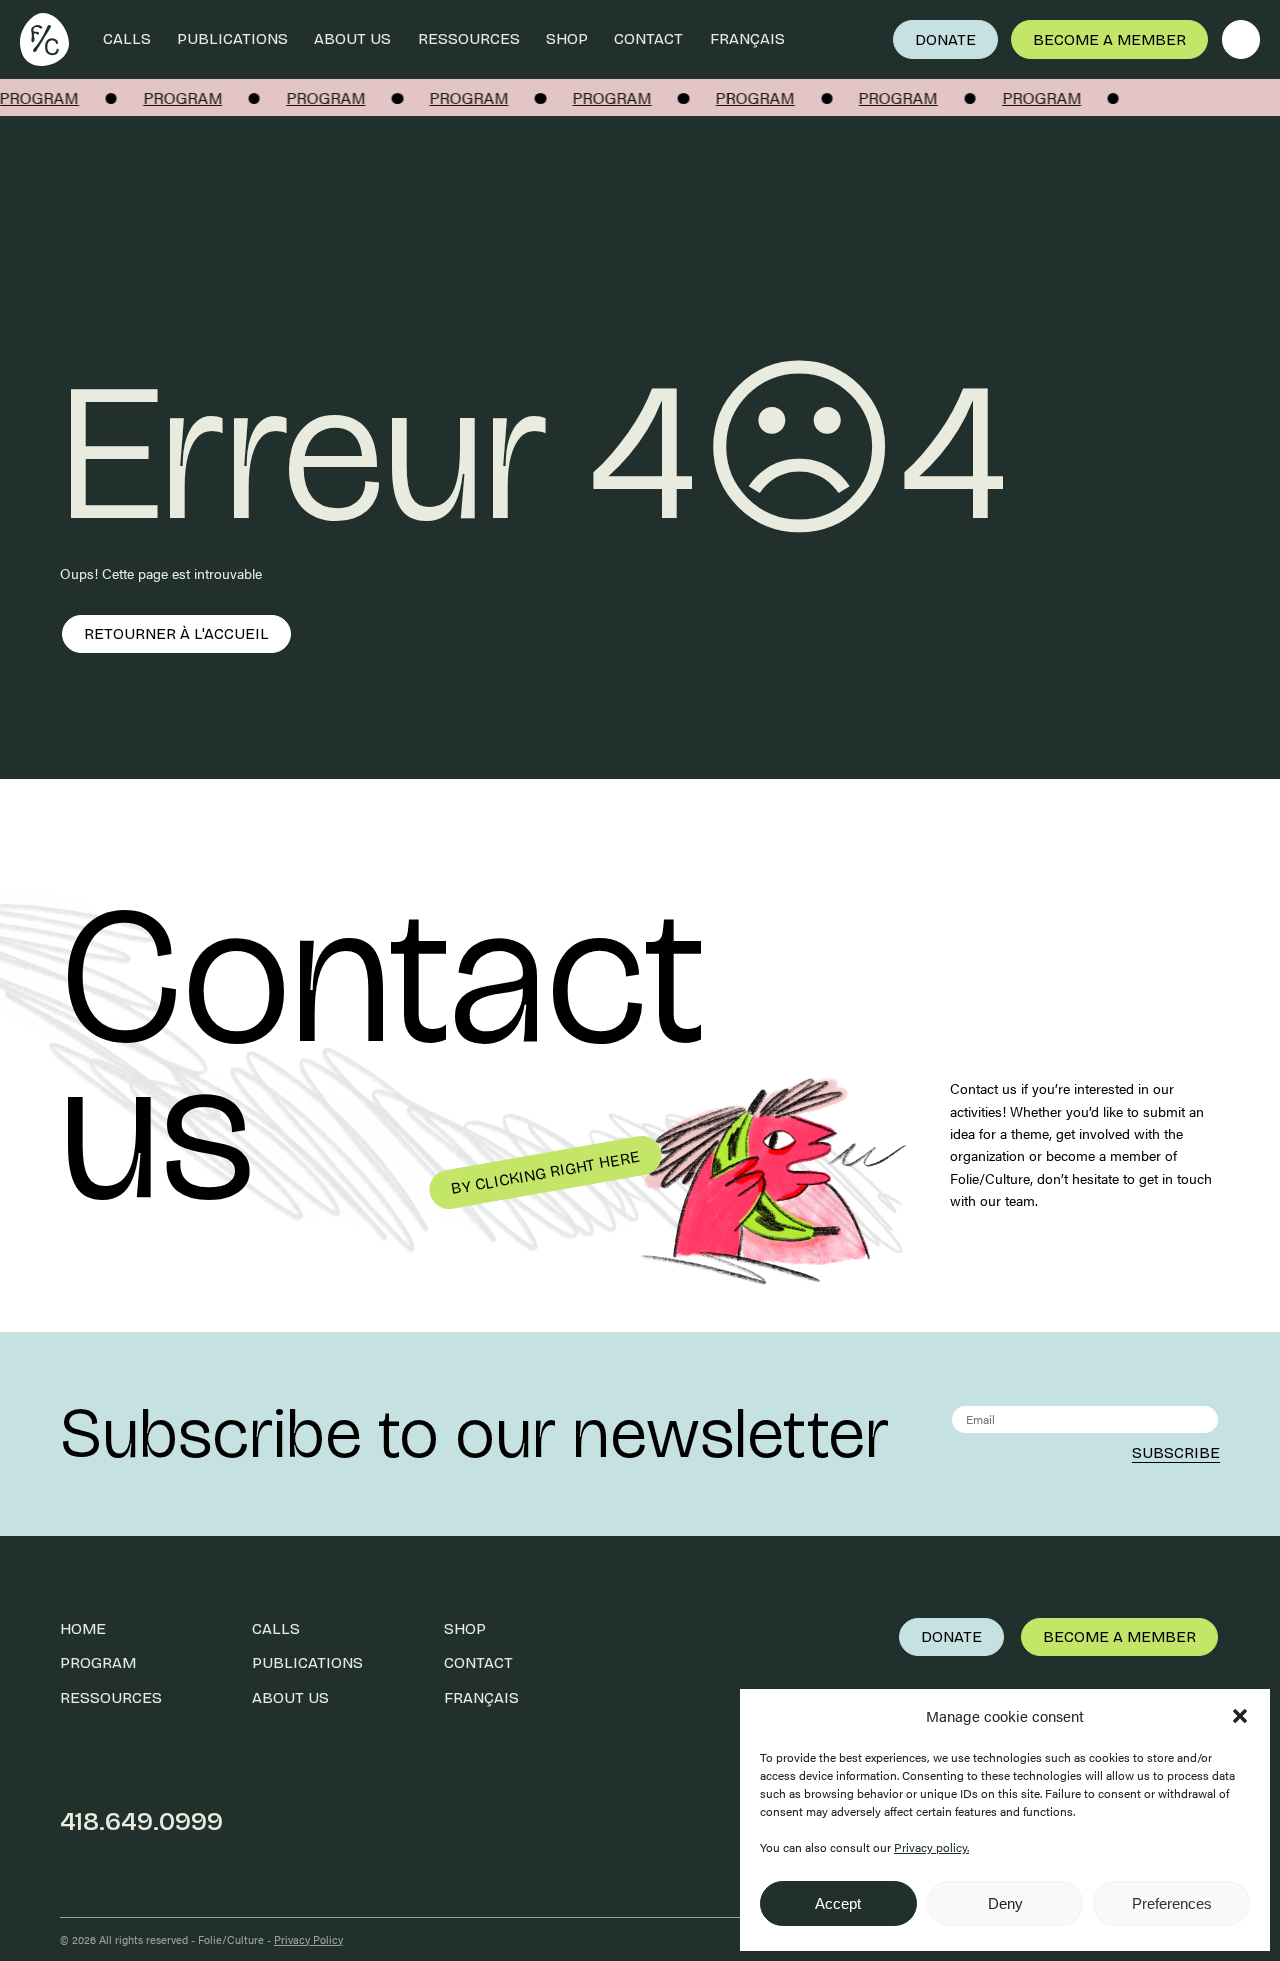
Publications (232, 38)
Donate (945, 39)
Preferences (1172, 1903)
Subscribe (1176, 1452)
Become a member (1109, 39)
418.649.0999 (141, 1821)
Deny (1005, 1903)
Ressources (469, 38)
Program (98, 1662)
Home (83, 1628)
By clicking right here (544, 1172)
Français (747, 38)
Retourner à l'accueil (176, 633)
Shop (567, 38)
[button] (1240, 1716)
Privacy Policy (308, 1939)
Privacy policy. (931, 1847)
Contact (648, 38)
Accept (838, 1903)
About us (352, 38)
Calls (127, 38)
